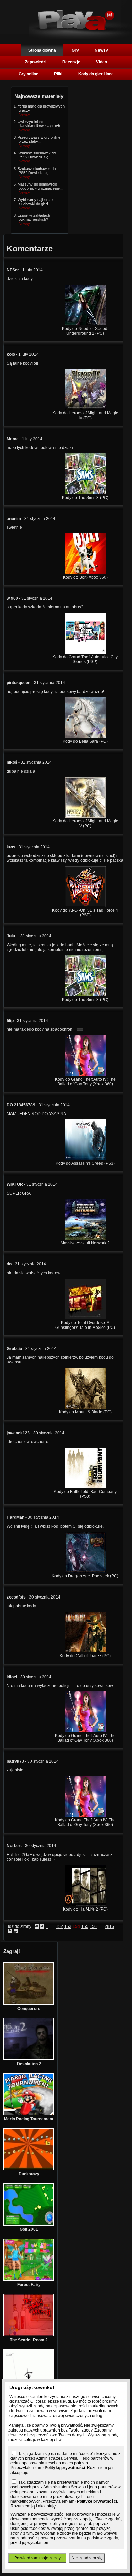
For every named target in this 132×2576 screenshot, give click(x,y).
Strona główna (42, 50)
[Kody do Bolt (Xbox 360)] (85, 573)
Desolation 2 (29, 2064)
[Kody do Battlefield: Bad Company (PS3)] (85, 1487)
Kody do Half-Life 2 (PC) (85, 1909)
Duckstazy (29, 2174)
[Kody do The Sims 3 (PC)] (85, 493)
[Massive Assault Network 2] (85, 1238)
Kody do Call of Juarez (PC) (85, 1656)
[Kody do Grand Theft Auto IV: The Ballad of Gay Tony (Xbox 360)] (85, 1074)
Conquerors (29, 2009)
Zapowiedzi (36, 62)
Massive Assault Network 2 (85, 1243)
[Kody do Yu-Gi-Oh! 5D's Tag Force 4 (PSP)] (85, 906)
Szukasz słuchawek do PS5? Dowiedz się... (37, 155)
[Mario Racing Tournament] (29, 2114)
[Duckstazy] (29, 2169)
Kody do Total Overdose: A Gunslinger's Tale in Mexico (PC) (85, 1325)
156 (93, 1926)
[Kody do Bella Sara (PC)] (85, 737)
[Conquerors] (29, 2003)
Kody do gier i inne (96, 74)
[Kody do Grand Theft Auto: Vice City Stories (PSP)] (85, 652)
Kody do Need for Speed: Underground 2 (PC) (85, 331)
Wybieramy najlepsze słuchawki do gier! (35, 202)
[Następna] (10, 1931)
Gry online (28, 74)
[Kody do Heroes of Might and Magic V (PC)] (85, 816)
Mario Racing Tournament (29, 2119)
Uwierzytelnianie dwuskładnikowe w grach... (40, 124)
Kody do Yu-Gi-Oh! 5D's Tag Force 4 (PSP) (85, 913)
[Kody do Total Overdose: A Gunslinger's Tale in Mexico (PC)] (85, 1318)
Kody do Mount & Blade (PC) (85, 1412)
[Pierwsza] (37, 1926)
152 (59, 1926)
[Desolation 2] (29, 2059)
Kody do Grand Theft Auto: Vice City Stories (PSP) (85, 659)
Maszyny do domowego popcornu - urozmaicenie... (40, 186)
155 (85, 1926)
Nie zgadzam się (87, 2558)
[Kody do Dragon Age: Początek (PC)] (85, 1571)
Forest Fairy (29, 2285)
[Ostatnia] (16, 1931)
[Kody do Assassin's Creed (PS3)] (85, 1159)
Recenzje (71, 62)
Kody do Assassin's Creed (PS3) (85, 1163)
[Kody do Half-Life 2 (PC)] (85, 1904)
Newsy (101, 50)
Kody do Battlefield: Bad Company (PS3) (85, 1494)
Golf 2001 (29, 2229)
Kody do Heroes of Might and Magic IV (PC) (85, 415)
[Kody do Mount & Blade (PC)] (85, 1407)
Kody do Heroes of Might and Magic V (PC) (85, 824)
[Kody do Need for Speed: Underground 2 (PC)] (85, 324)
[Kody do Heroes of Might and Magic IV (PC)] (85, 408)
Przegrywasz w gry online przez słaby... (39, 139)
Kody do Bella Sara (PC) (85, 741)
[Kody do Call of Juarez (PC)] (85, 1651)
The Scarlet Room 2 (29, 2340)
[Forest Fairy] (29, 2280)
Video (102, 62)
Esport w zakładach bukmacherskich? (34, 217)
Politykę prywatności (65, 2468)
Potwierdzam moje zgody (37, 2558)
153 (68, 1926)
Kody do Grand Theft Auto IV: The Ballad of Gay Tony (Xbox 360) (85, 1082)
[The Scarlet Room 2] (29, 2335)
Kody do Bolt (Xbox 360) (85, 577)
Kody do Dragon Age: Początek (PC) (85, 1576)
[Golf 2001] (29, 2224)
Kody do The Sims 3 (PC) (85, 498)
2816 (109, 1926)
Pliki (58, 74)
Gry (75, 50)
